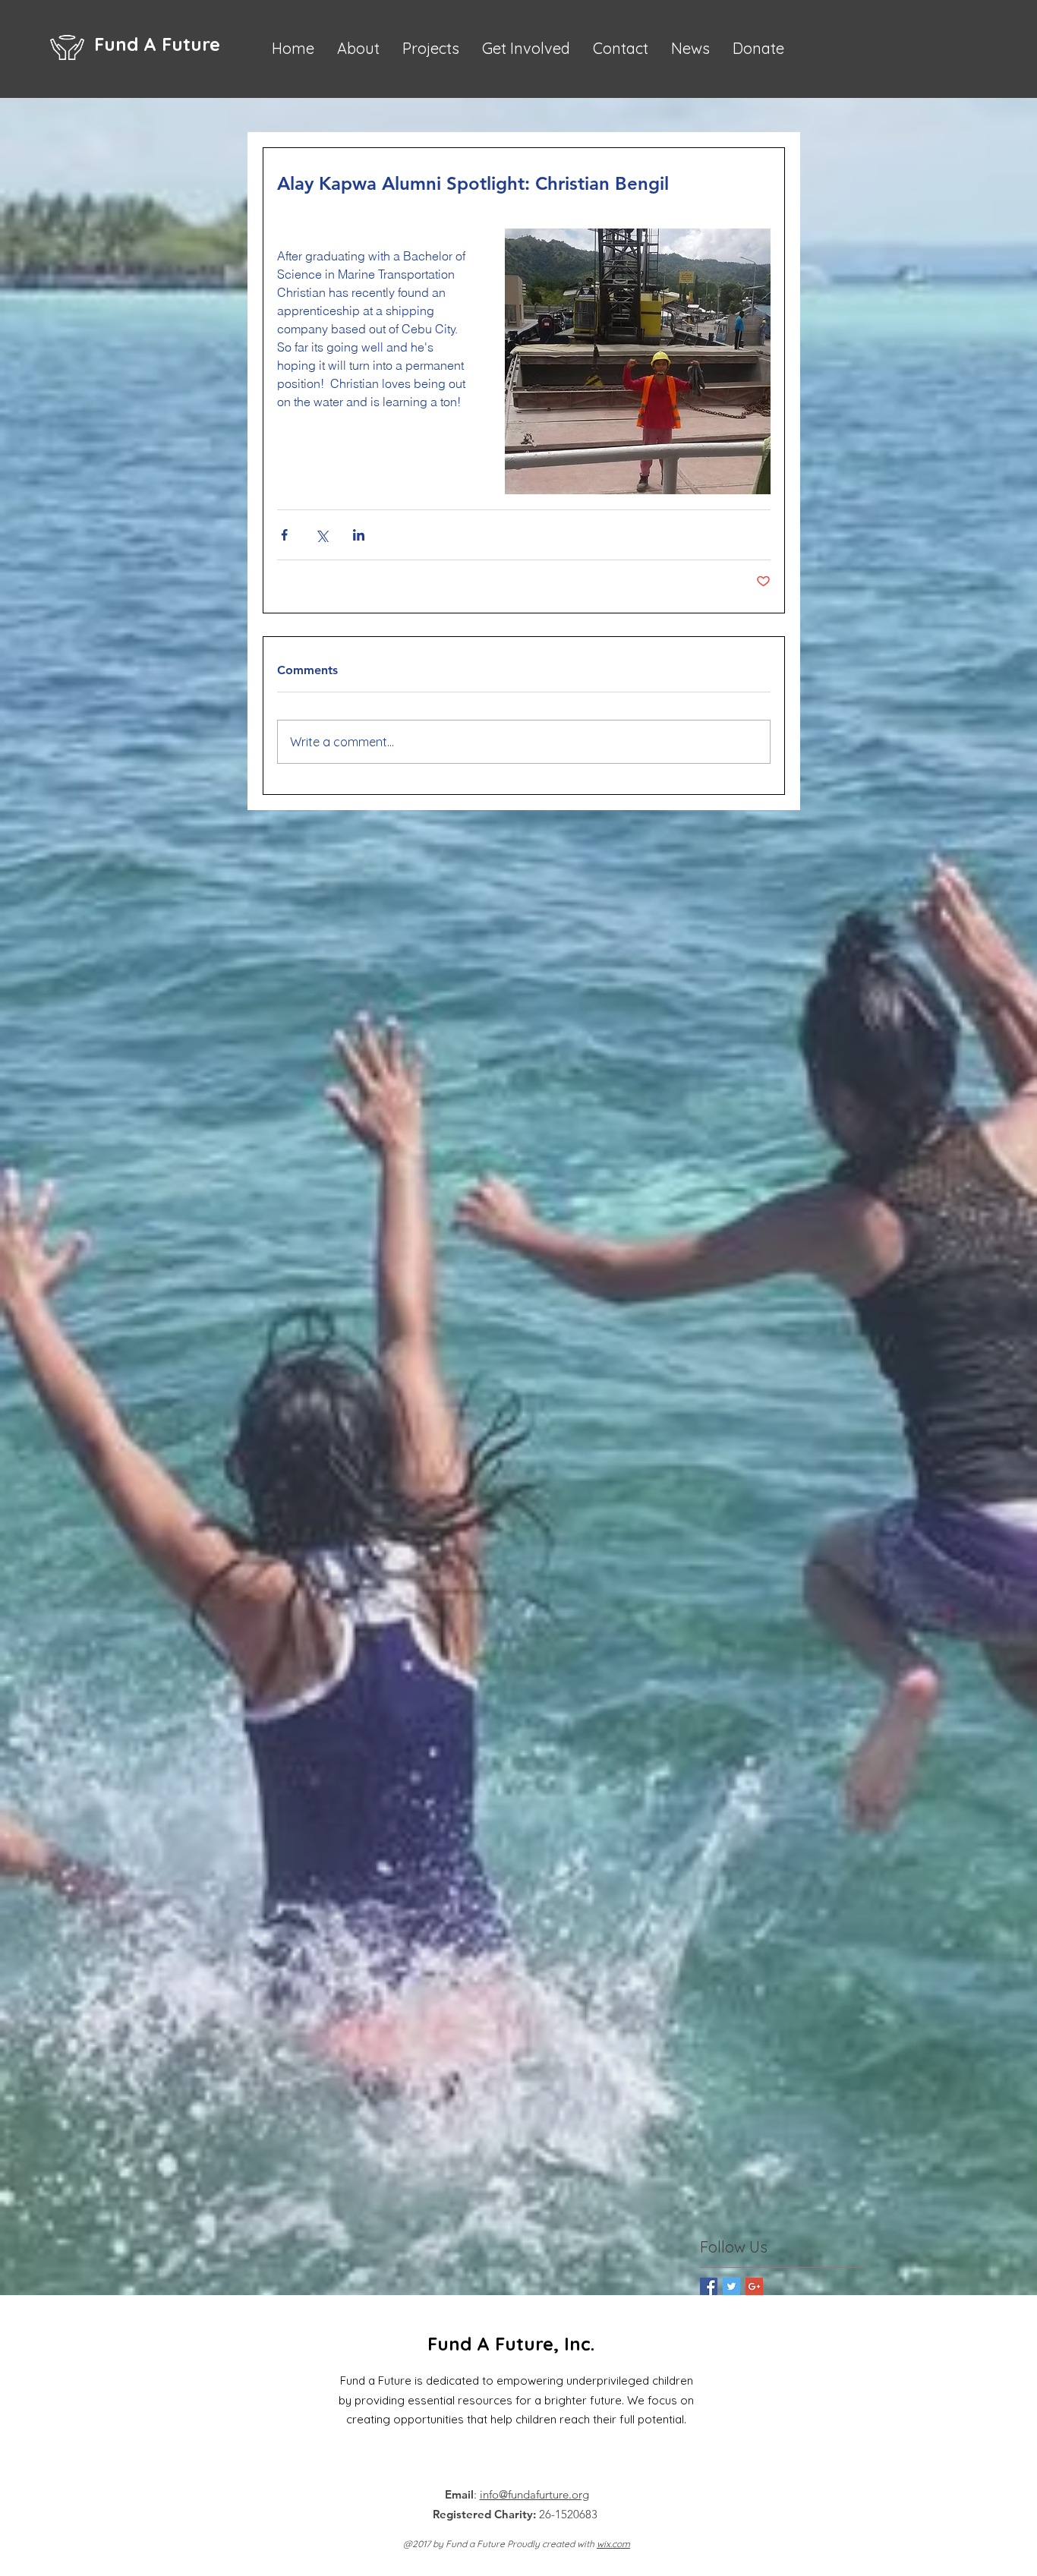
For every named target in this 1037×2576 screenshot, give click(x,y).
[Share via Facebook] (284, 535)
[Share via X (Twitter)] (322, 535)
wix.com (613, 2544)
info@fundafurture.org (534, 2494)
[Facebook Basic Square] (709, 2286)
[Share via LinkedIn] (359, 535)
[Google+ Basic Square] (754, 2286)
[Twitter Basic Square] (731, 2286)
